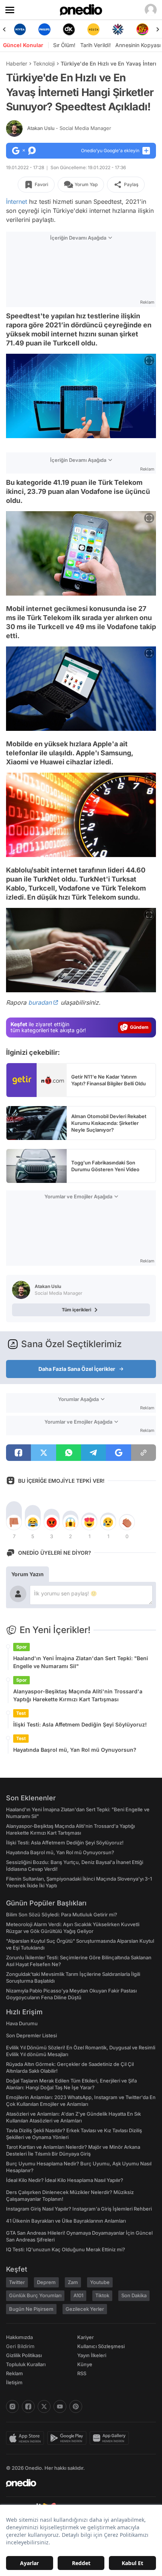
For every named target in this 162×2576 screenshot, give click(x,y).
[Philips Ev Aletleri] (20, 29)
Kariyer (86, 2337)
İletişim (14, 2382)
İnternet (17, 202)
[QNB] (93, 29)
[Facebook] (28, 2406)
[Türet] (118, 29)
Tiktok (102, 2295)
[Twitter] (44, 2406)
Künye (85, 2364)
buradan (40, 1002)
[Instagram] (12, 2406)
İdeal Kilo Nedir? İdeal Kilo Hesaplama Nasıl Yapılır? (65, 2180)
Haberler (17, 63)
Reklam (15, 2373)
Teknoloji (44, 63)
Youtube (100, 2282)
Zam (73, 2282)
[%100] (69, 29)
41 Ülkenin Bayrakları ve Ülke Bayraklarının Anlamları (66, 2221)
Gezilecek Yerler (85, 2309)
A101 (78, 2295)
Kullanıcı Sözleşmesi (101, 2346)
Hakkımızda (19, 2337)
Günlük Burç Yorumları (35, 2295)
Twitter (17, 2282)
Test (21, 1713)
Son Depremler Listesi (31, 2035)
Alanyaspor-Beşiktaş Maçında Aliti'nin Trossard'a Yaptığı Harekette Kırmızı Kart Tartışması (78, 1695)
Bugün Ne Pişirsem (31, 2309)
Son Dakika (134, 2295)
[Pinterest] (76, 2406)
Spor (21, 1647)
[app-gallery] (111, 2438)
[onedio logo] (76, 2483)
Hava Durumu (22, 2023)
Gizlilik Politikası (24, 2355)
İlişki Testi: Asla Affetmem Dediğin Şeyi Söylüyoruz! (80, 1724)
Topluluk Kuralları (26, 2364)
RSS (82, 2373)
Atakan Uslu (69, 128)
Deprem (46, 2282)
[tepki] (14, 1522)
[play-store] (68, 2438)
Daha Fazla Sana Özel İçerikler (77, 1369)
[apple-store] (27, 2438)
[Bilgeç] (142, 29)
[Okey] (44, 29)
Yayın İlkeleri (92, 2355)
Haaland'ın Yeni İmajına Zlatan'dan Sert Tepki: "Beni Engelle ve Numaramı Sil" (81, 1662)
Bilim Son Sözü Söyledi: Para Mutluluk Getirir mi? (62, 1914)
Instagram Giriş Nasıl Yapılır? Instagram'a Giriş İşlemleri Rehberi (79, 2209)
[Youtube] (60, 2406)
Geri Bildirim (20, 2346)
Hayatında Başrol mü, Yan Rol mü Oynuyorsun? (75, 1750)
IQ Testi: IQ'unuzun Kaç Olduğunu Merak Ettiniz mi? (66, 2249)
